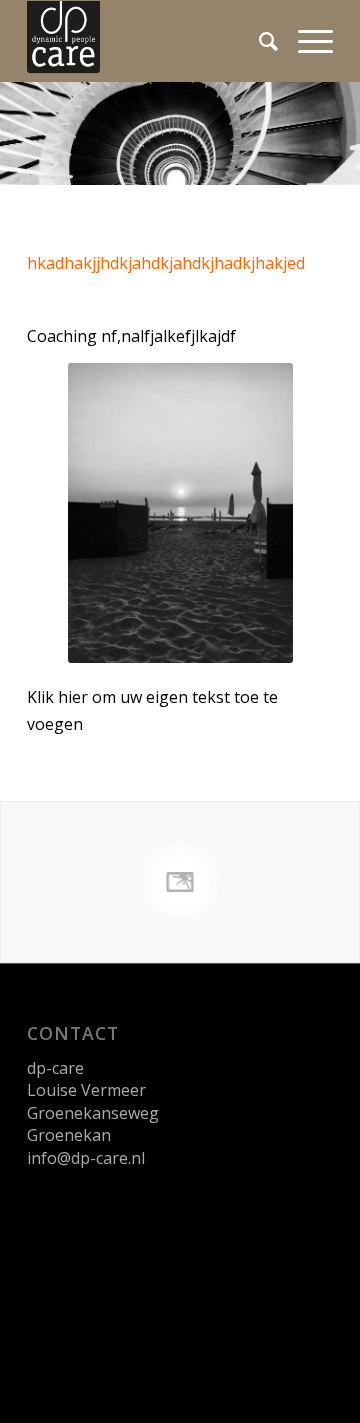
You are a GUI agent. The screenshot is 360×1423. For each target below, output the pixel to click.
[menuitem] (258, 41)
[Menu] (305, 41)
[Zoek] (258, 41)
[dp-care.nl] (149, 41)
